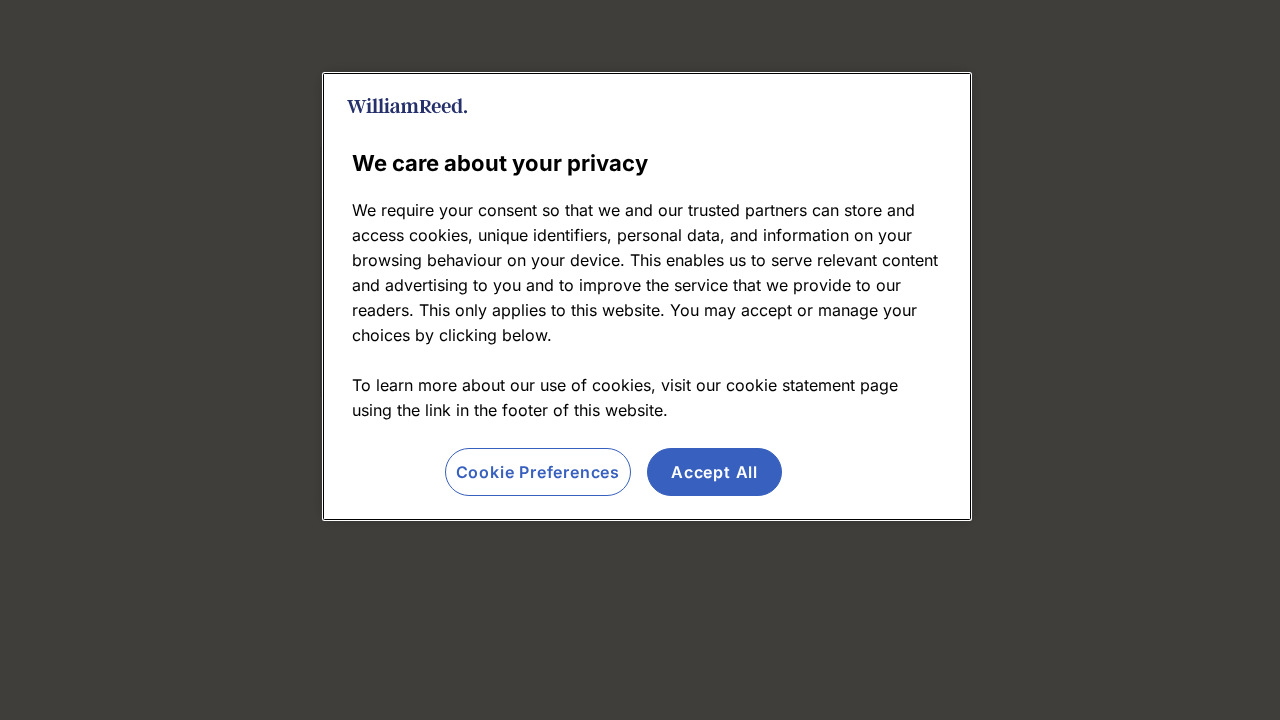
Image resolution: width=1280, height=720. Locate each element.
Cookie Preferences (538, 472)
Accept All (714, 472)
